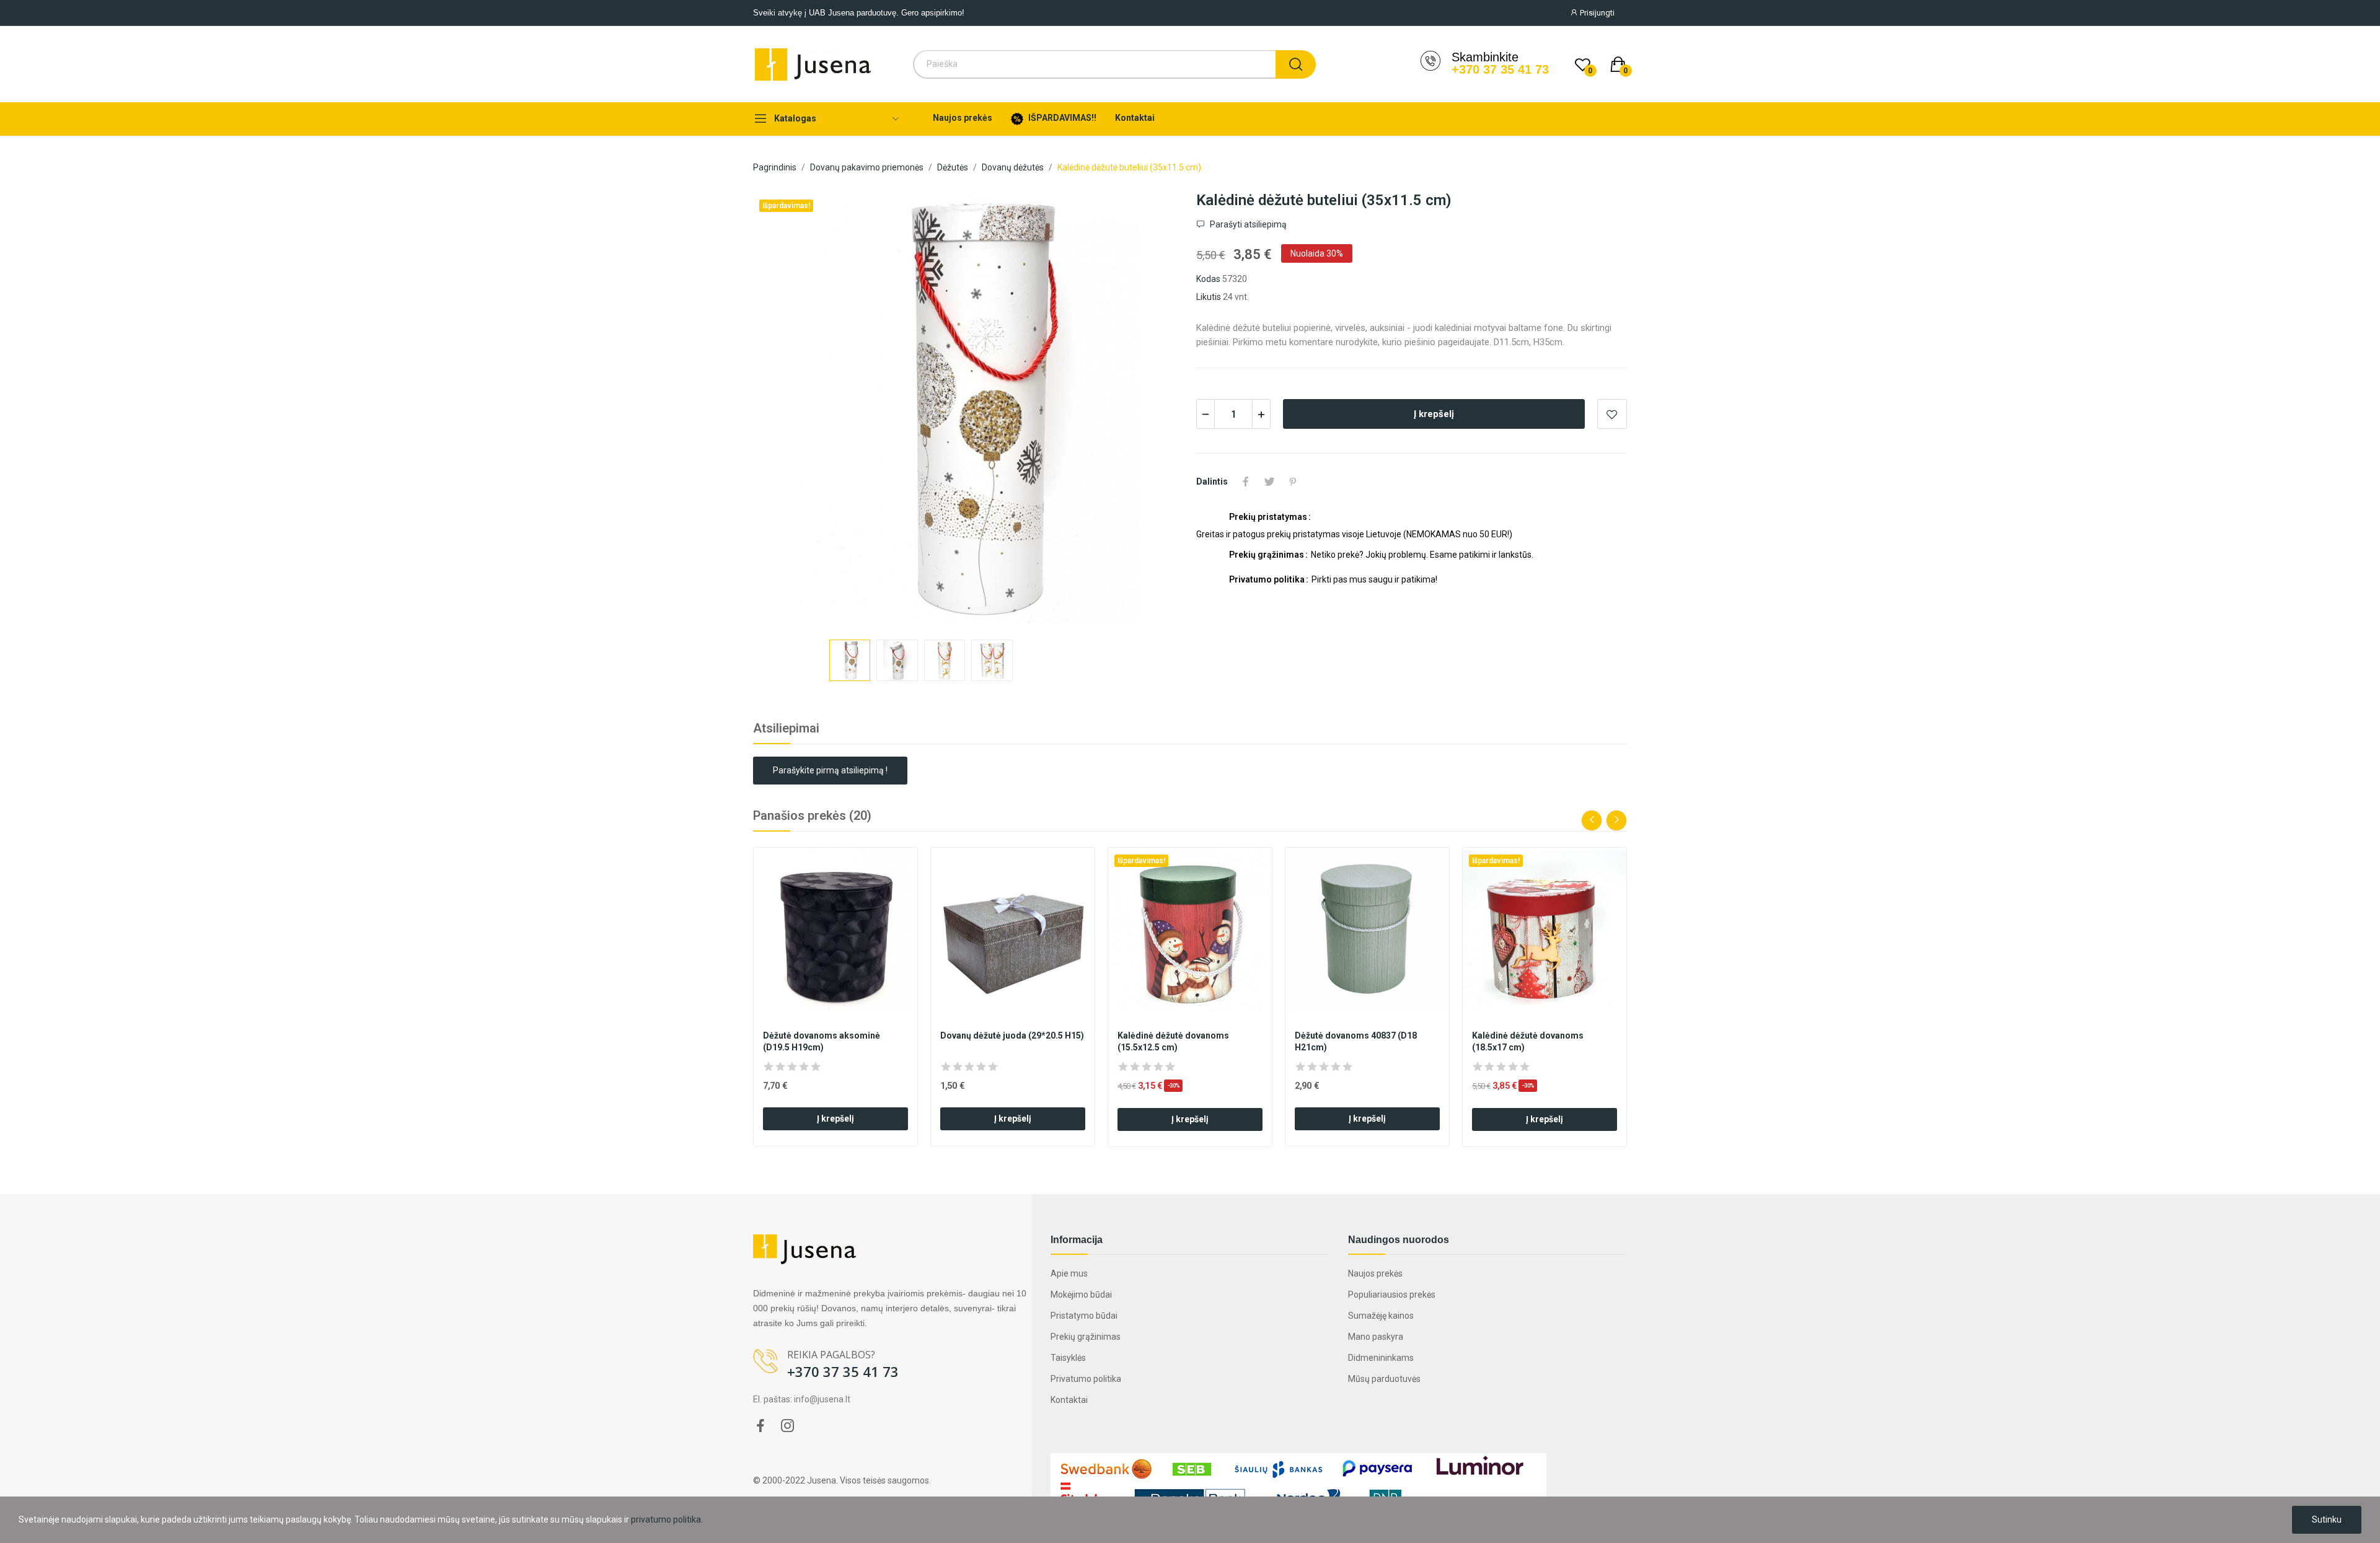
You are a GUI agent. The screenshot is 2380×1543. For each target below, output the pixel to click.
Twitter (1269, 481)
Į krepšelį (1434, 414)
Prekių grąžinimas (1086, 1337)
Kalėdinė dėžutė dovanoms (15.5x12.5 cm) (1173, 1042)
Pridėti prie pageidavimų (1612, 414)
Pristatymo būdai (1084, 1316)
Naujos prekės (1375, 1273)
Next (1150, 410)
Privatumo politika (1086, 1379)
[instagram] (788, 1427)
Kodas (1208, 279)
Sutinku (2327, 1519)
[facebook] (760, 1427)
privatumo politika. (667, 1519)
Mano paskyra (1376, 1337)
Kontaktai (1069, 1400)
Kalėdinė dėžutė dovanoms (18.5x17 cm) (1528, 1042)
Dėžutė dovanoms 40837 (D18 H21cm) (1356, 1042)
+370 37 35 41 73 (1500, 69)
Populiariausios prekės (1392, 1295)
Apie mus (1069, 1273)
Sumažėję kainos (1381, 1316)
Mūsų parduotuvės (1384, 1379)
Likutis (1209, 297)
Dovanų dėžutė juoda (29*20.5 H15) (1012, 1035)
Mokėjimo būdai (1081, 1295)
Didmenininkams (1381, 1358)
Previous (787, 410)
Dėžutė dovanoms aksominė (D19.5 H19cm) (822, 1042)
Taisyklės (1068, 1358)
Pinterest (1293, 481)
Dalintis (1246, 481)
